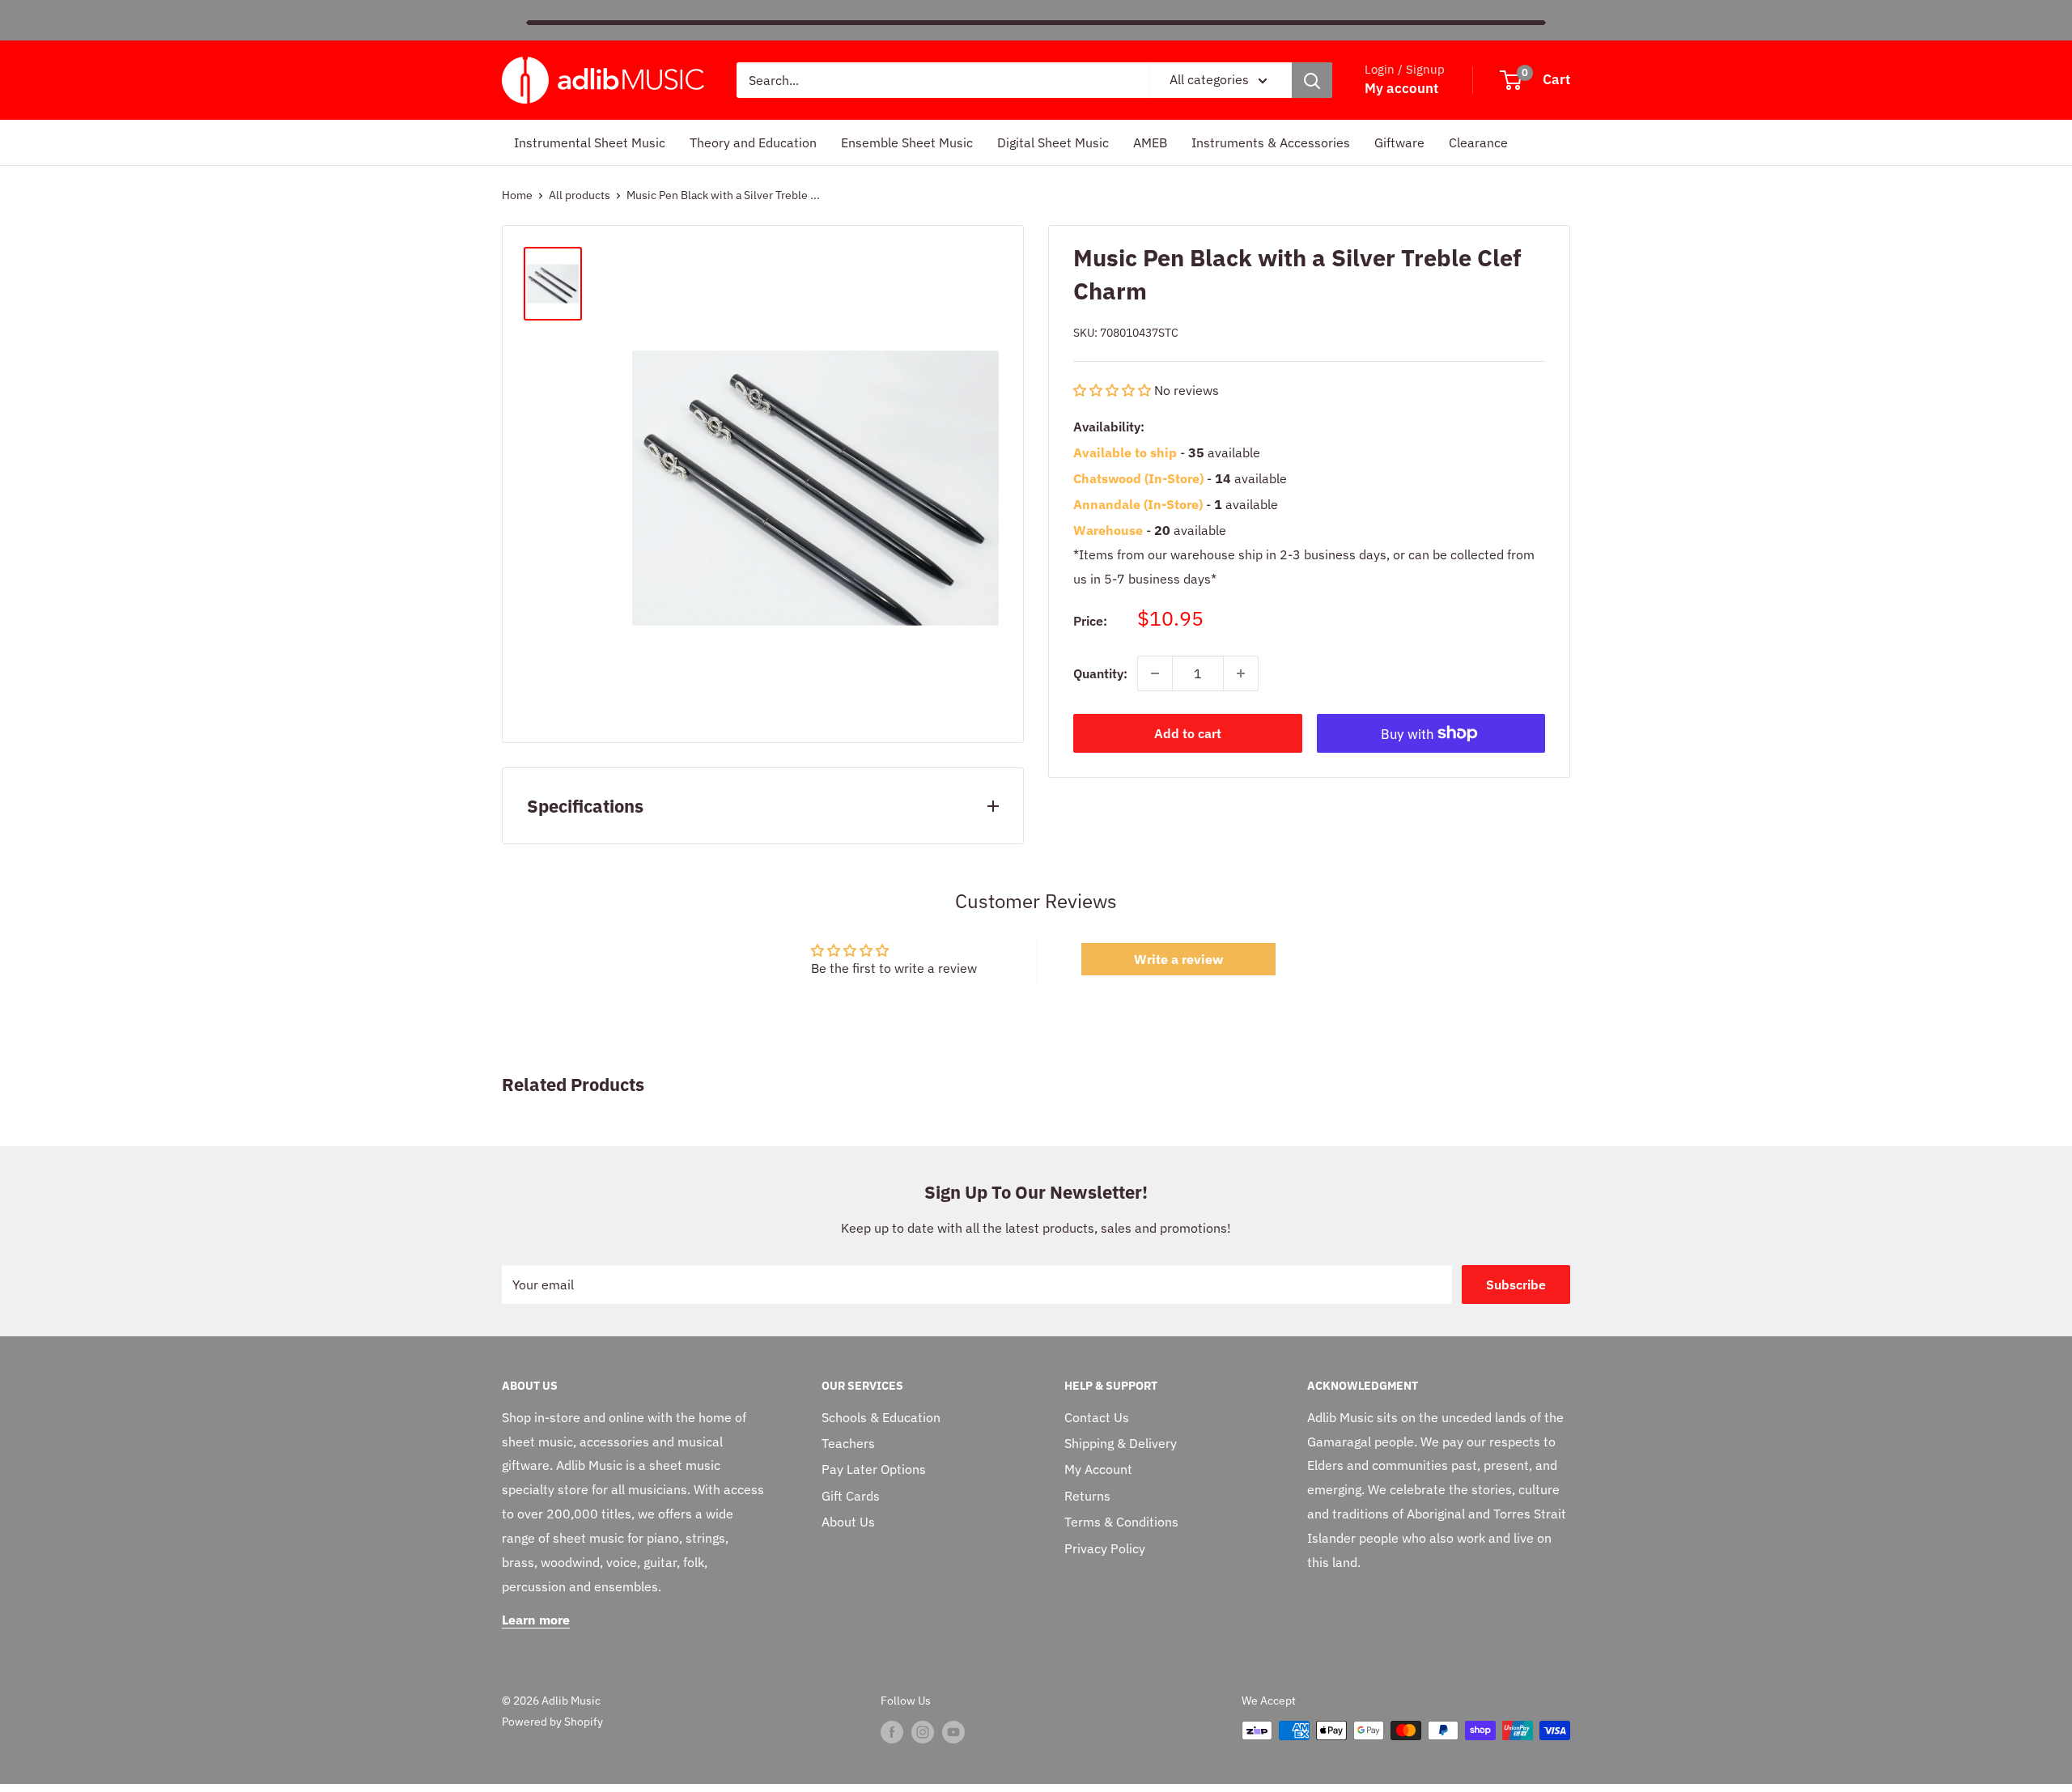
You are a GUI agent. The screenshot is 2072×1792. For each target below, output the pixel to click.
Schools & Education (881, 1417)
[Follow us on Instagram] (923, 1732)
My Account (1098, 1469)
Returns (1087, 1496)
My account (1401, 88)
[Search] (1312, 80)
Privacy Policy (1105, 1548)
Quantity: (1100, 673)
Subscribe (1516, 1285)
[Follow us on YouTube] (953, 1732)
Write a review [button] (1178, 959)
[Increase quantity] (1241, 673)
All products (580, 195)
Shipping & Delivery (1121, 1443)
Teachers (848, 1443)
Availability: (1109, 427)
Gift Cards (851, 1496)
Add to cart (1188, 733)
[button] (1114, 390)
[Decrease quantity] (1155, 673)
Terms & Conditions (1121, 1522)
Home (517, 195)
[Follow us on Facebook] (892, 1732)
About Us (848, 1522)
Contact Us (1097, 1417)
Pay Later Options (874, 1469)
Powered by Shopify (552, 1722)
